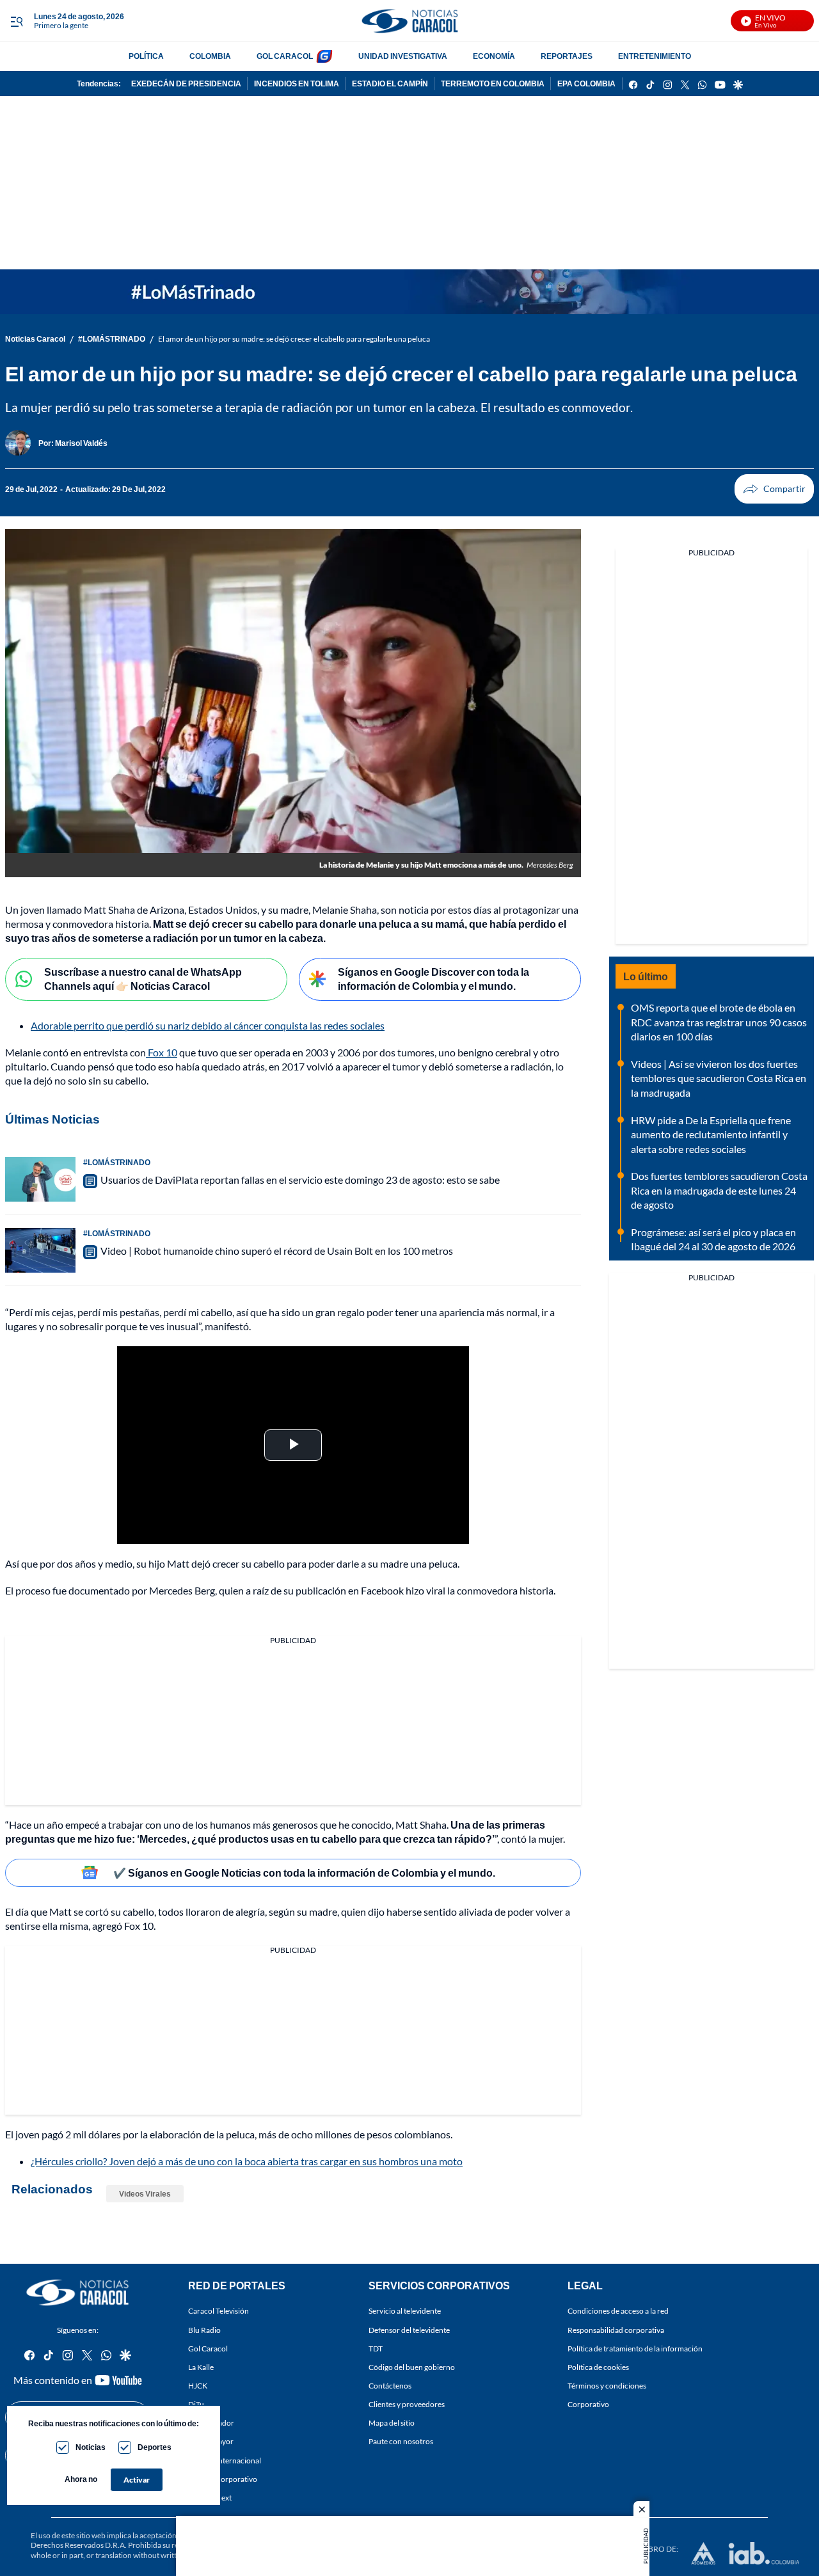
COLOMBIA (210, 56)
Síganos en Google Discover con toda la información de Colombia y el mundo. (433, 979)
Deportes (155, 2447)
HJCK (198, 2386)
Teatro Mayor (211, 2441)
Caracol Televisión (219, 2311)
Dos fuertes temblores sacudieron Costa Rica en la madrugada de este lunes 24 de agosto (719, 1190)
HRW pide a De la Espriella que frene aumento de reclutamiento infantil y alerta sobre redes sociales (711, 1134)
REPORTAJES (567, 56)
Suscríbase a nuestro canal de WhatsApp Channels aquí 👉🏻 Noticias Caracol (143, 979)
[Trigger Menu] (16, 21)
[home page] (409, 21)
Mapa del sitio (392, 2423)
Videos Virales (145, 2194)
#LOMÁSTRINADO (112, 339)
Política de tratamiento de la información (635, 2348)
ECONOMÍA (494, 56)
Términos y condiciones (607, 2386)
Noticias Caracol (35, 339)
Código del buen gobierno (412, 2367)
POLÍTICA (146, 56)
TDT (376, 2348)
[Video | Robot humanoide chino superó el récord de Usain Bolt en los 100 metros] (40, 1250)
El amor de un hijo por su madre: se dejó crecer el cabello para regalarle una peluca (294, 339)
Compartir (774, 489)
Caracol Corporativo (223, 2478)
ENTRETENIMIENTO (655, 56)
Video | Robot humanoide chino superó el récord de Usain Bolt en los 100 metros (277, 1251)
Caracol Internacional (225, 2460)
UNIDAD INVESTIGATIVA (403, 56)
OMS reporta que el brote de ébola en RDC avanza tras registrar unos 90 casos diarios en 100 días (719, 1022)
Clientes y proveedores (407, 2404)
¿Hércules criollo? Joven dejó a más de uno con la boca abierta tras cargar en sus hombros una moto (247, 2161)
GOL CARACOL (285, 56)
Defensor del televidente (409, 2329)
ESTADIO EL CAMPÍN (390, 83)
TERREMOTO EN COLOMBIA (493, 83)
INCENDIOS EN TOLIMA (297, 83)
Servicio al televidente (405, 2311)
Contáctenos (390, 2386)
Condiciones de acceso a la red (618, 2311)
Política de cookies (598, 2367)
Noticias (91, 2447)
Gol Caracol (208, 2348)
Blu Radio (204, 2329)
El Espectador (211, 2423)
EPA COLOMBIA (586, 83)
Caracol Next (210, 2498)
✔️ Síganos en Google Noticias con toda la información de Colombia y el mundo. (304, 1872)
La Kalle (201, 2367)
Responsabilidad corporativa (616, 2329)
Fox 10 (162, 1052)
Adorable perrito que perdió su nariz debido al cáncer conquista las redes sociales (208, 1025)
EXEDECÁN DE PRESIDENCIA (186, 83)
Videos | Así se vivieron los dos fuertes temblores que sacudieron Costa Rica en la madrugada (719, 1078)
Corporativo (588, 2404)
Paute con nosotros (401, 2441)
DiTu (196, 2404)
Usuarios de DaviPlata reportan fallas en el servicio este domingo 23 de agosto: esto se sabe (300, 1180)
